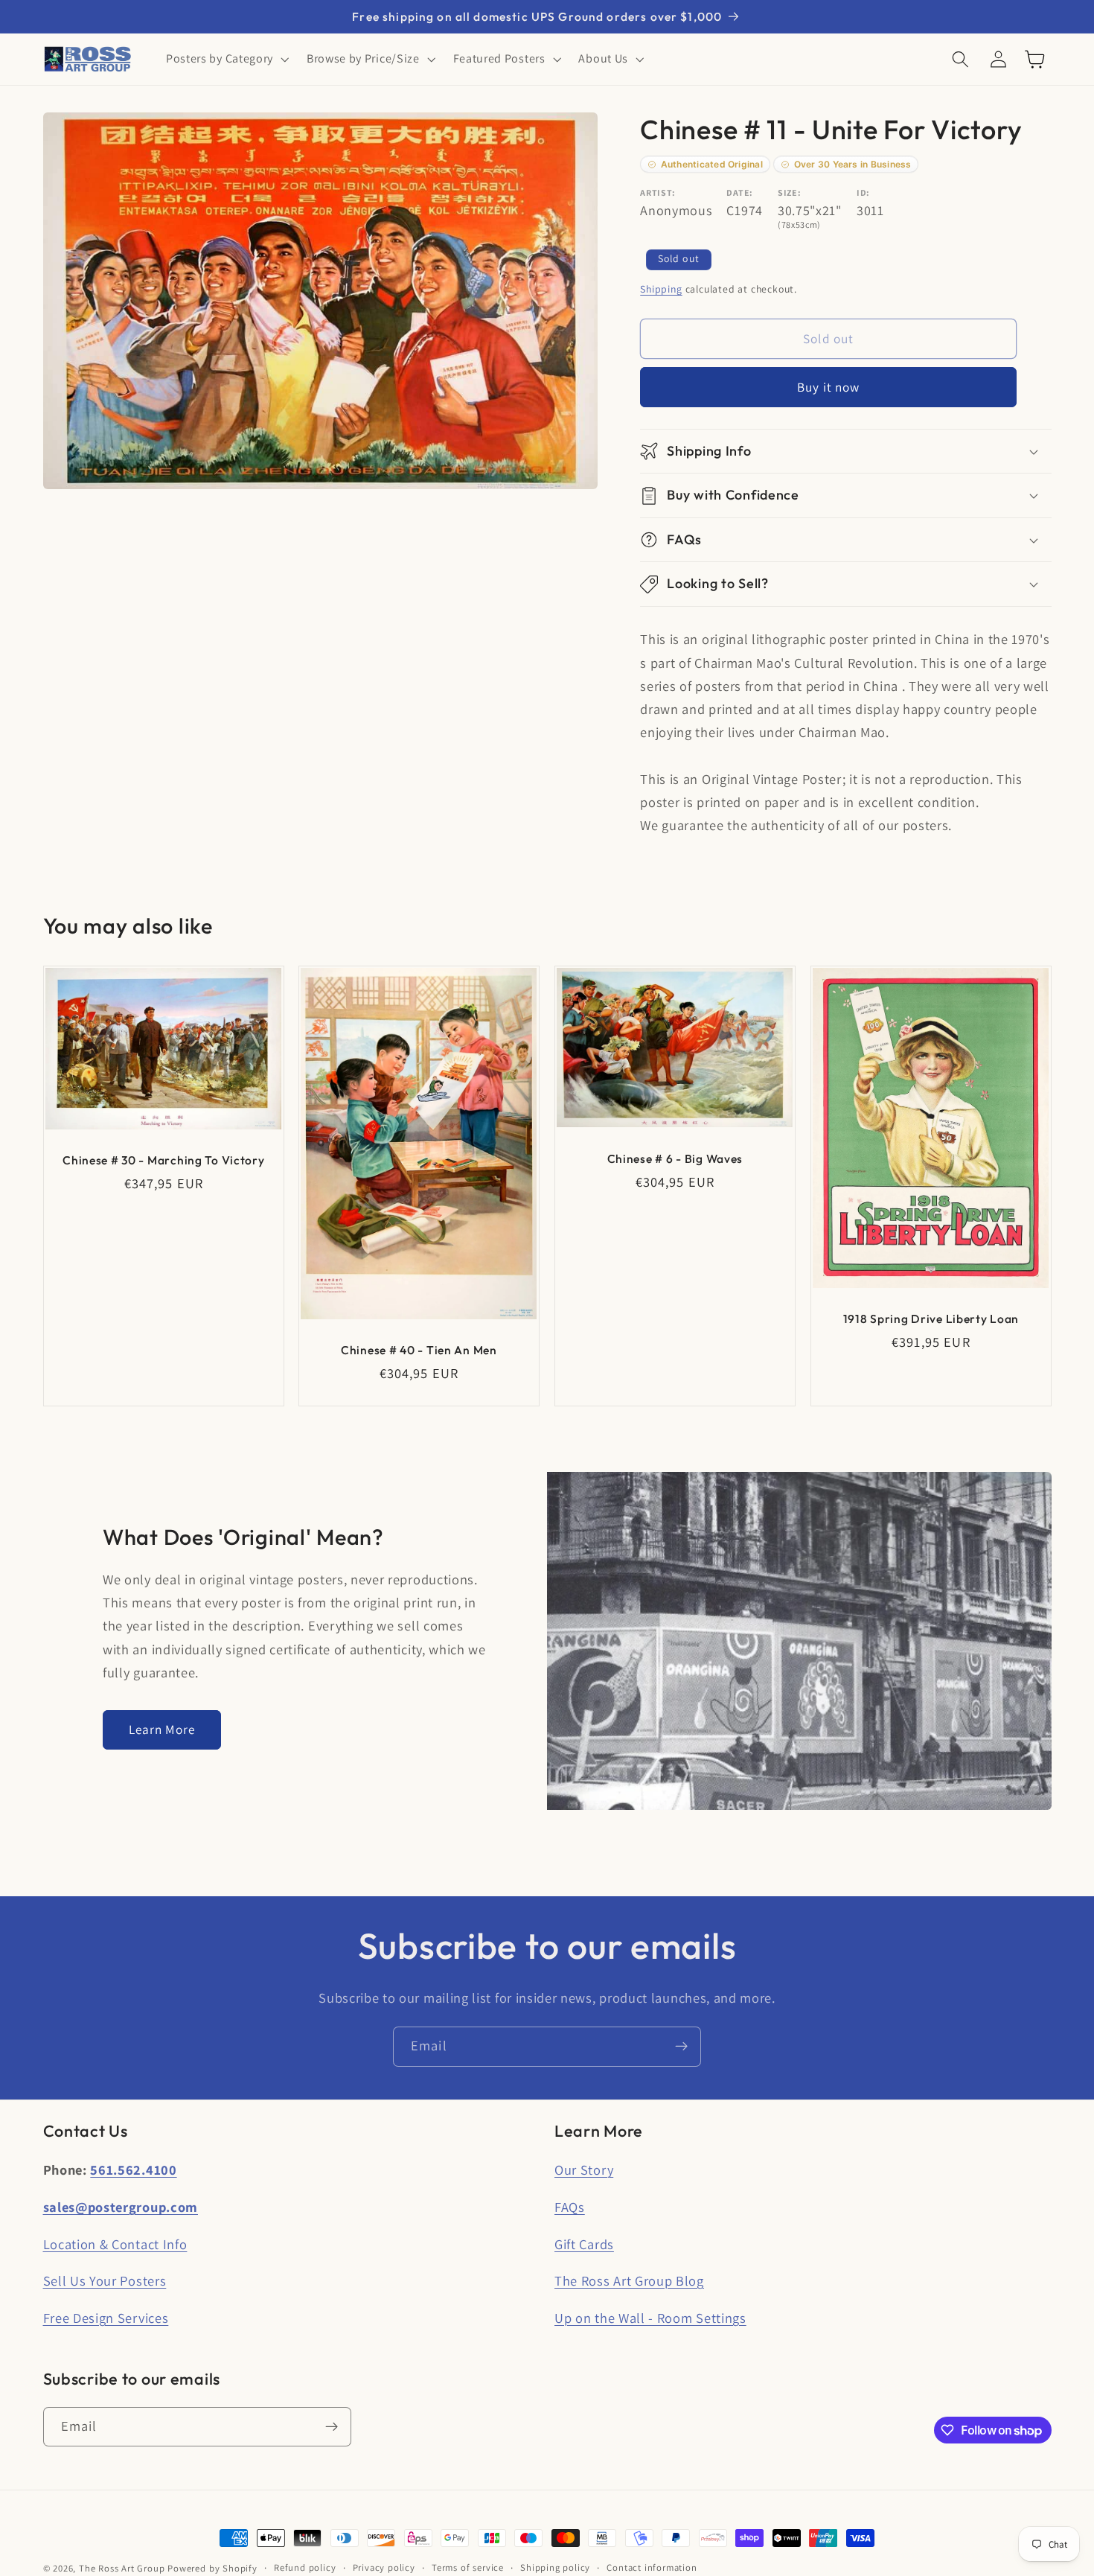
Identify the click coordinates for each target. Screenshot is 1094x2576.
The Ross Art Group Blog (629, 2280)
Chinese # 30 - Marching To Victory (163, 1160)
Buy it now (829, 388)
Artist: (658, 193)
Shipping (661, 289)
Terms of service (468, 2567)
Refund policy (305, 2567)
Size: (789, 193)
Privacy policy (384, 2567)
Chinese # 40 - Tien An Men (419, 1349)
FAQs (570, 2207)
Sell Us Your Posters (105, 2280)
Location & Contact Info (115, 2244)
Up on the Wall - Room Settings (650, 2318)
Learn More (162, 1729)
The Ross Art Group (122, 2568)
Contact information (652, 2567)
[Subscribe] (681, 2047)
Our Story (584, 2169)
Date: (739, 193)
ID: (863, 193)
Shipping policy (555, 2567)
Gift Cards (584, 2244)
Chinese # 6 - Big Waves (675, 1158)
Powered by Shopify (212, 2568)
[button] (226, 60)
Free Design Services (106, 2318)
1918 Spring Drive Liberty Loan (931, 1319)
